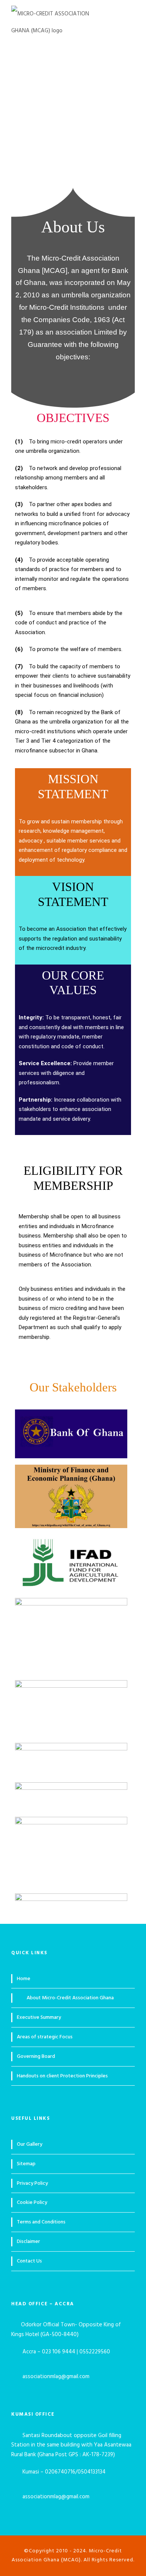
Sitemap (26, 2164)
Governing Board (36, 2057)
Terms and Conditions (41, 2222)
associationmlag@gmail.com (57, 2377)
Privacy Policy (32, 2183)
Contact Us (29, 2261)
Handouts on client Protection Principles (62, 2076)
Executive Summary (39, 2018)
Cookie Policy (32, 2203)
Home (24, 1979)
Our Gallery (30, 2144)
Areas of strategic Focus (45, 2037)
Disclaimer (28, 2242)
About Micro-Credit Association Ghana (70, 1998)
